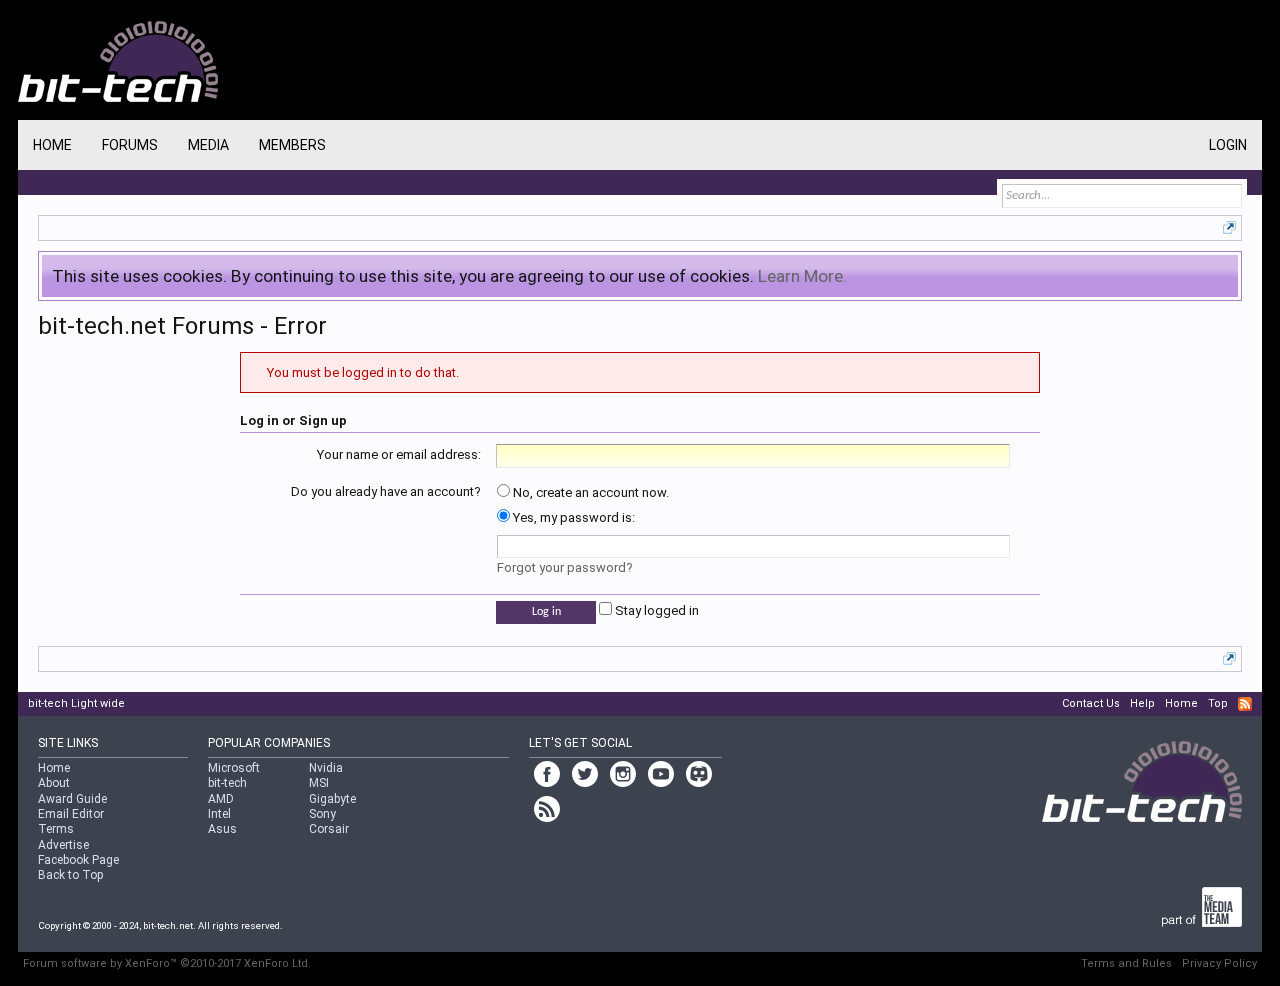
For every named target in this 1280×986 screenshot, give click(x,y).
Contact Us (1091, 703)
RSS (1245, 704)
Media (208, 145)
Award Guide (72, 799)
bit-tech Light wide (76, 703)
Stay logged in (655, 610)
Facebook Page (78, 860)
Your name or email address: (399, 454)
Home (52, 145)
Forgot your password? (565, 567)
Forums (130, 145)
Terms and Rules (1126, 963)
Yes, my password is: (572, 517)
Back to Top (70, 875)
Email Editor (71, 814)
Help (1142, 703)
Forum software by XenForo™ (167, 963)
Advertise (63, 845)
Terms (56, 829)
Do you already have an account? (386, 491)
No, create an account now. (589, 492)
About (54, 783)
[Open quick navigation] (1229, 227)
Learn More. (802, 276)
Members (292, 145)
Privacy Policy (1219, 963)
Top (1218, 703)
